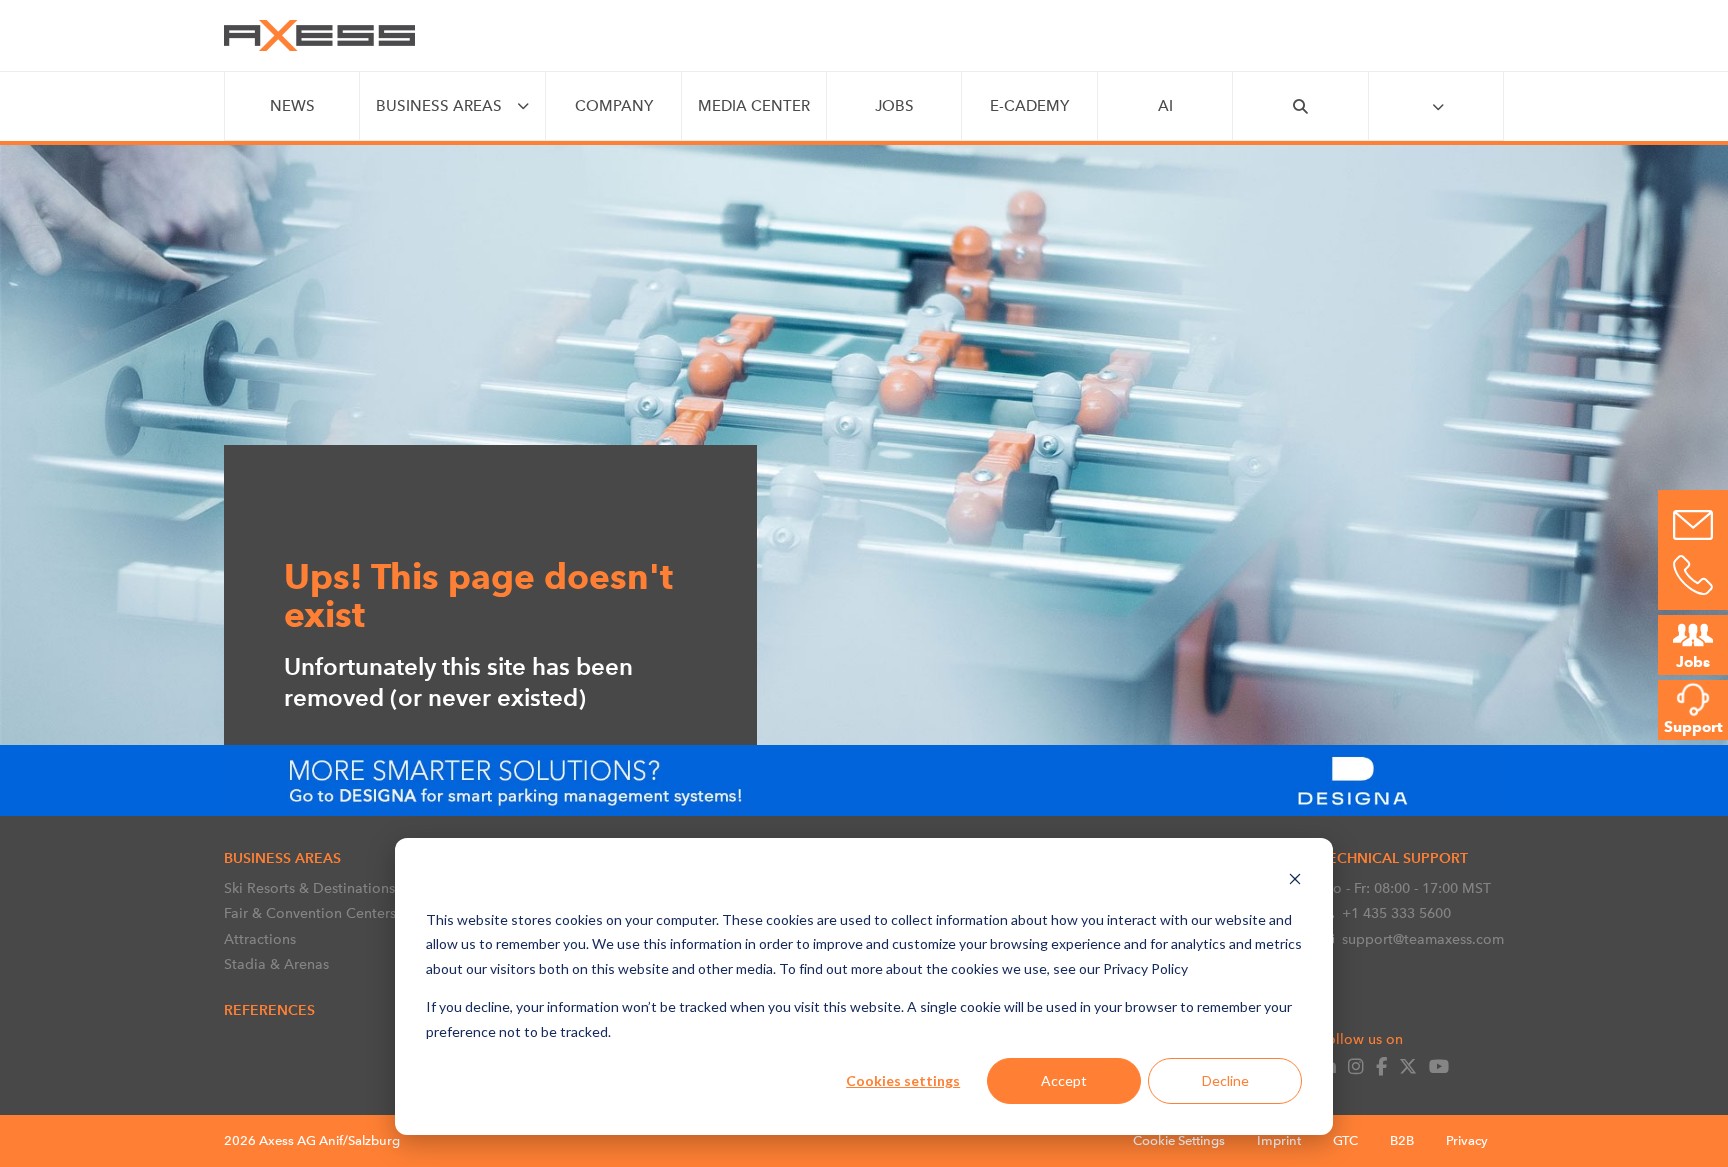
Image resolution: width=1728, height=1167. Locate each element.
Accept (1064, 1080)
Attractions (260, 939)
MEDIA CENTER (754, 106)
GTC (1345, 1140)
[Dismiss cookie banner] (1295, 881)
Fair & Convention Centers (310, 913)
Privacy (1467, 1140)
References (269, 1010)
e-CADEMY (1029, 106)
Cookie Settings (1179, 1140)
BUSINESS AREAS (439, 106)
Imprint (1279, 1140)
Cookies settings (903, 1080)
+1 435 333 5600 (1396, 913)
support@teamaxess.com (1423, 939)
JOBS (894, 106)
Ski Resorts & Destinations (309, 888)
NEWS (292, 106)
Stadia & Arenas (276, 964)
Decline (1225, 1080)
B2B (1402, 1140)
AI (1165, 106)
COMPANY (614, 106)
